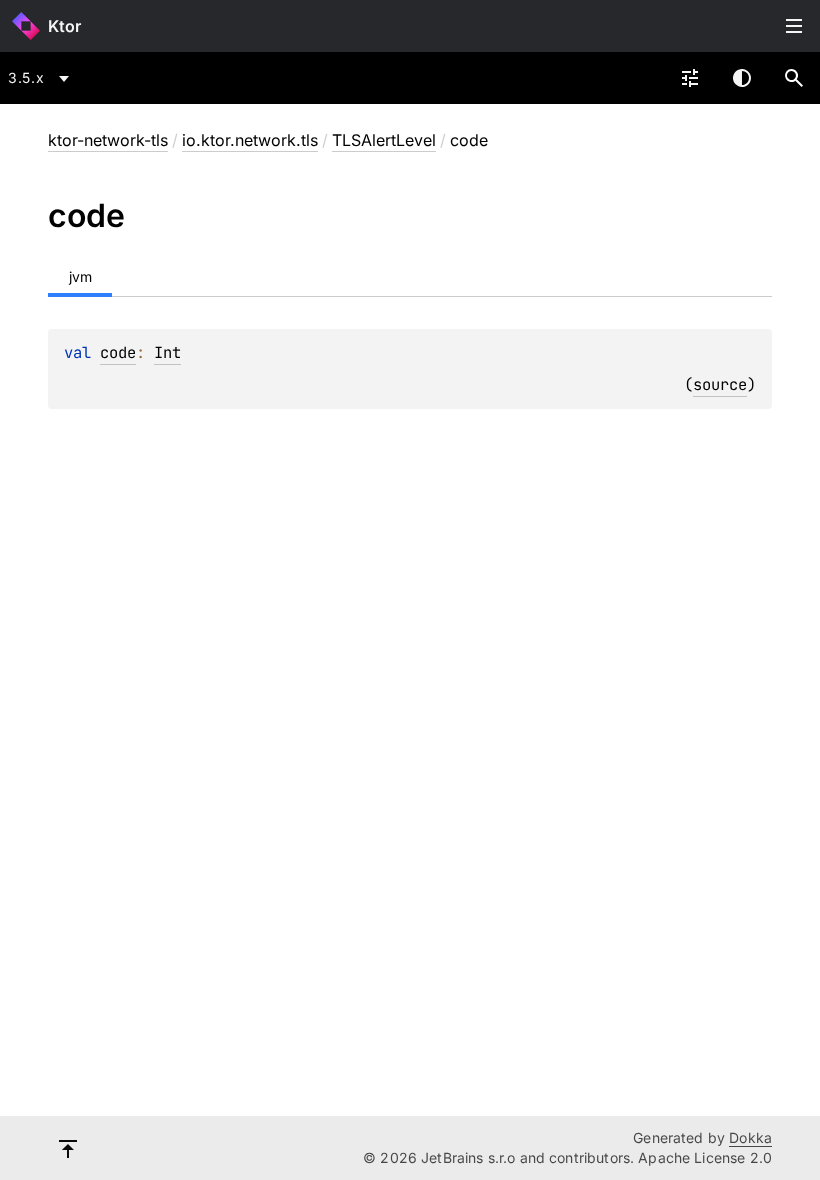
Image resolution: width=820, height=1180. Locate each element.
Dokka (750, 1137)
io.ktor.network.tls (250, 140)
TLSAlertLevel (384, 140)
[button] (794, 78)
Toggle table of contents (794, 26)
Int (167, 352)
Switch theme (742, 78)
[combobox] (42, 78)
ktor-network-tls (108, 140)
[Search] (794, 78)
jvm (80, 276)
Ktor (64, 26)
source (720, 384)
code (118, 352)
